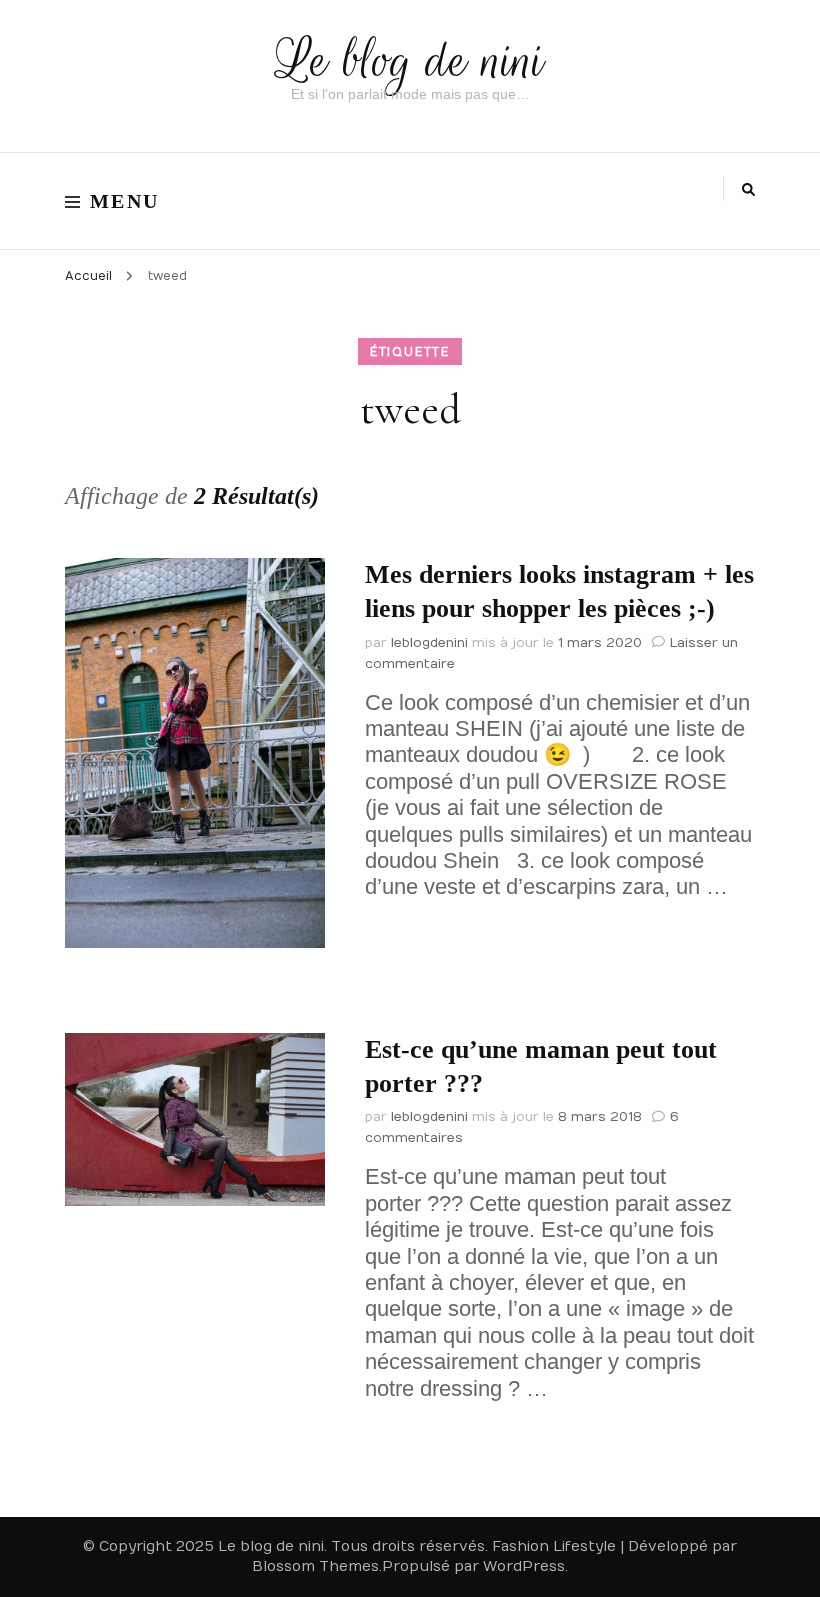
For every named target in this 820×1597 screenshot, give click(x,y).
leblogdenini (429, 643)
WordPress (524, 1566)
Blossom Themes (315, 1566)
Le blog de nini (410, 60)
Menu (125, 201)
